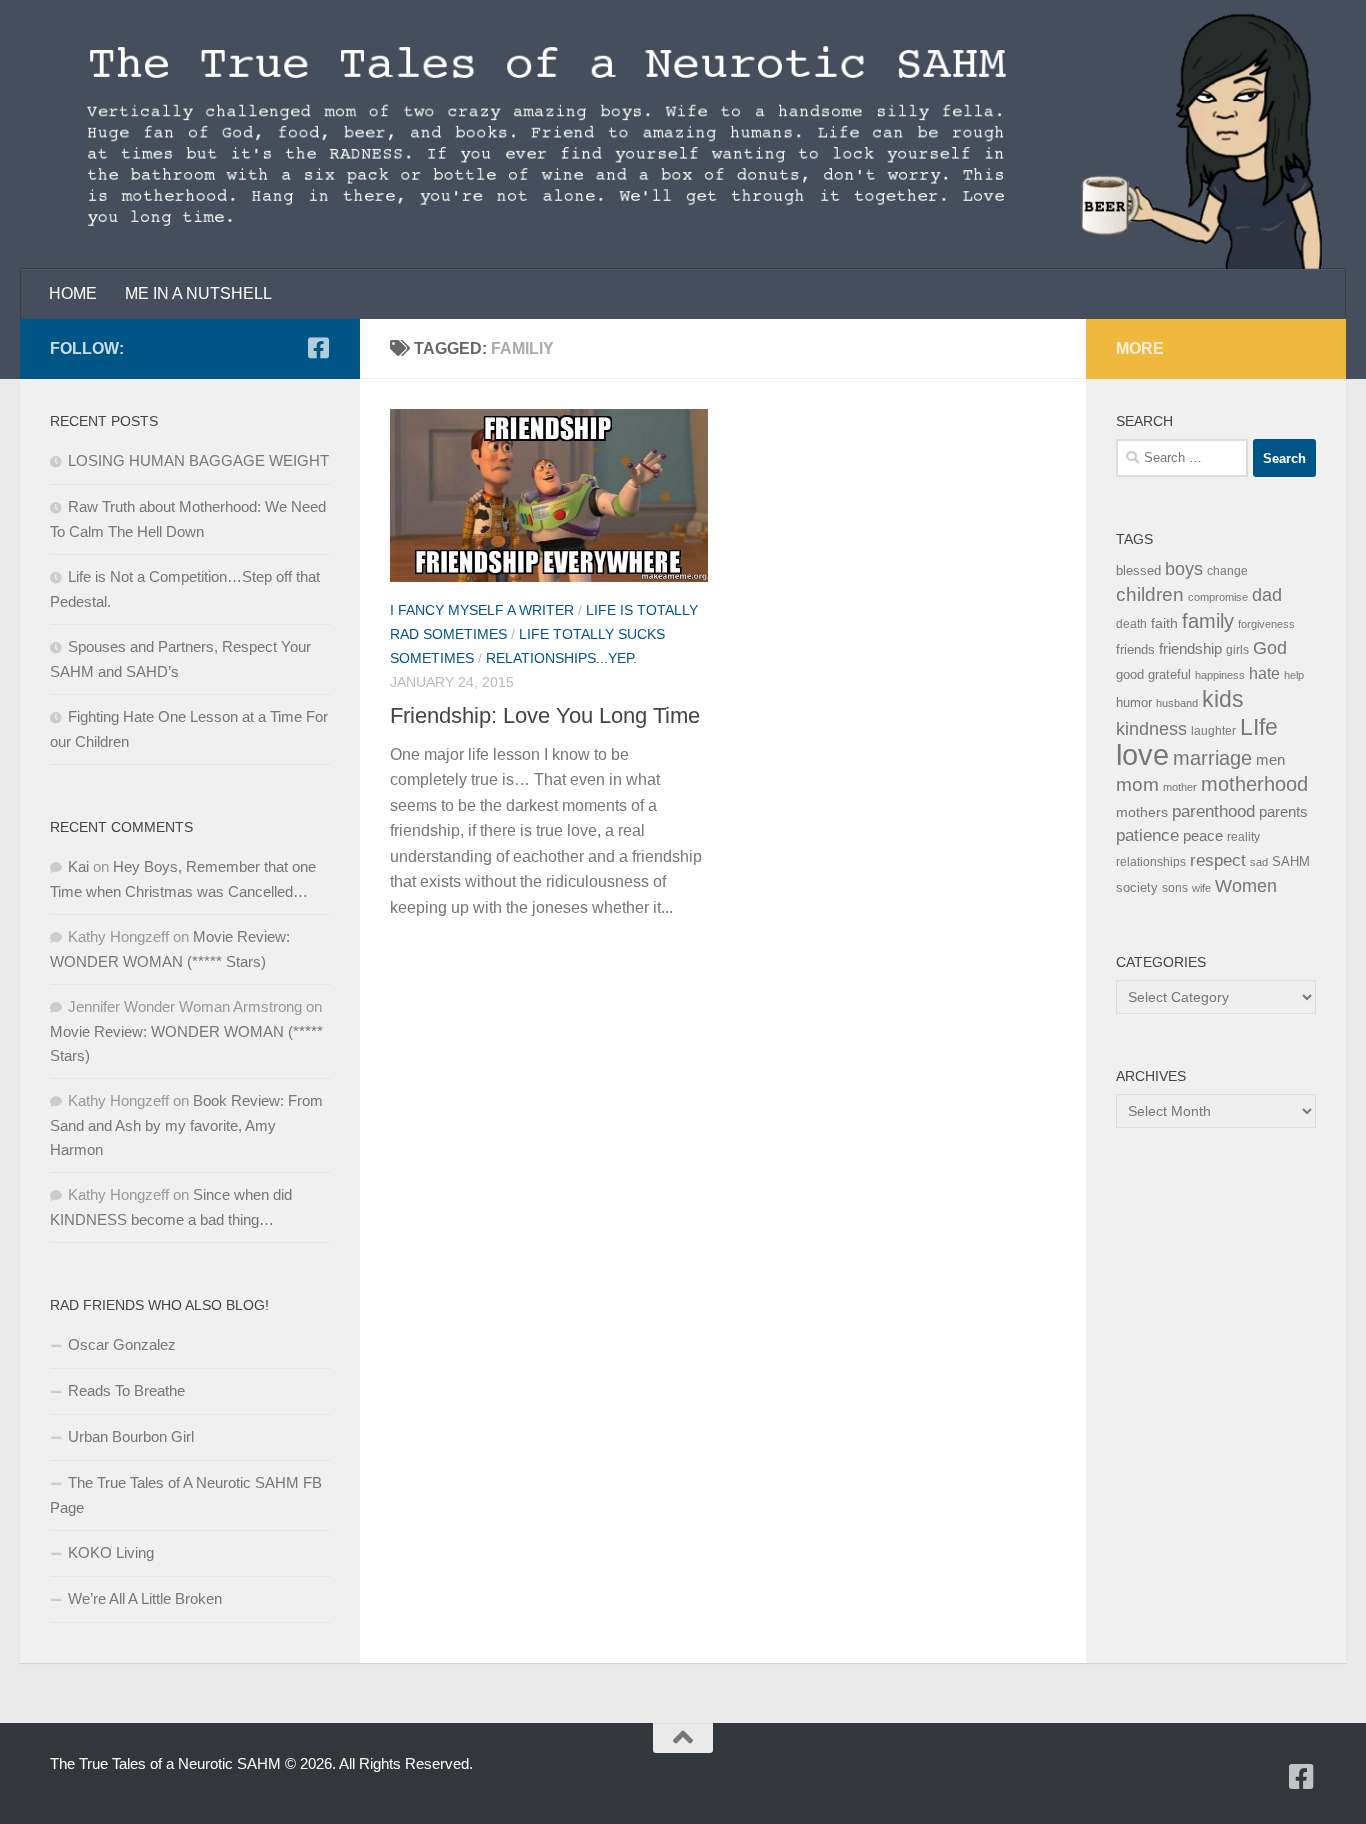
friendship (1190, 649)
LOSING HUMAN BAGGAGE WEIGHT (198, 460)
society (1137, 887)
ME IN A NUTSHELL (198, 293)
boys (1184, 569)
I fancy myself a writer (482, 610)
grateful (1169, 674)
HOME (73, 293)
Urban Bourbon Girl (131, 1436)
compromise (1218, 597)
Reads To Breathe (126, 1390)
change (1227, 571)
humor (1134, 702)
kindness (1151, 729)
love (1142, 754)
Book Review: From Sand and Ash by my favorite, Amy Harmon (186, 1125)
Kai (78, 866)
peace (1203, 836)
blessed (1138, 570)
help (1294, 675)
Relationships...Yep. (561, 658)
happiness (1220, 675)
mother (1180, 787)
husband (1177, 703)
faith (1164, 623)
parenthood (1213, 811)
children (1150, 594)
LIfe (1259, 727)
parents (1283, 811)
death (1131, 624)
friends (1135, 649)
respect (1218, 860)
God (1270, 648)
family (1208, 620)
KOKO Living (111, 1552)
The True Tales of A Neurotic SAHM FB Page (186, 1495)
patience (1147, 835)
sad (1259, 862)
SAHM (1291, 861)
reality (1243, 837)
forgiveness (1266, 624)
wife (1201, 888)
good (1130, 674)
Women (1246, 885)
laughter (1213, 731)
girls (1237, 650)
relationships (1151, 862)
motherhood (1254, 784)
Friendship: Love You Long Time (545, 715)
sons (1175, 888)
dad (1267, 595)
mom (1137, 784)
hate (1264, 673)
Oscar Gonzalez (122, 1344)
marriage (1212, 758)
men (1270, 759)
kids (1223, 699)
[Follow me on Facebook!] (318, 348)
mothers (1142, 812)
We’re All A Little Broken (145, 1598)
